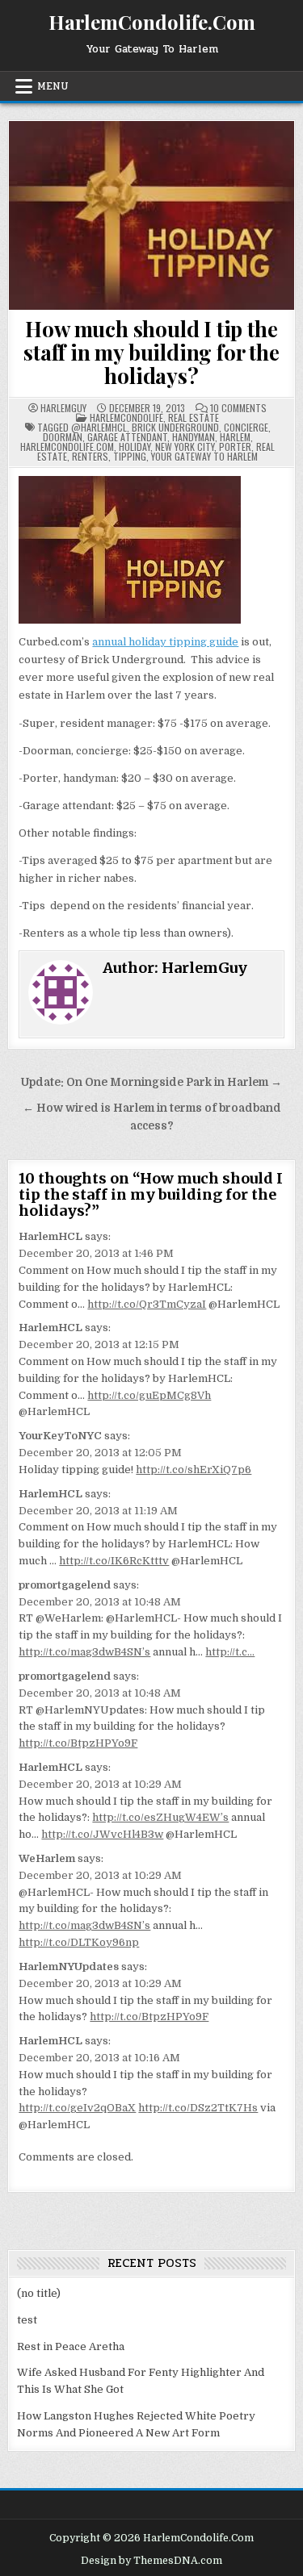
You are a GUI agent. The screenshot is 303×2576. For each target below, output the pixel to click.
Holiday (135, 447)
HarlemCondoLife (126, 418)
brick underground (175, 427)
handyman (194, 437)
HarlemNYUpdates (69, 1966)
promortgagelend (65, 1585)
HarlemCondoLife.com (67, 447)
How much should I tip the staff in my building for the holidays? (151, 352)
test (27, 2320)
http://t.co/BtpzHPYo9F (78, 1743)
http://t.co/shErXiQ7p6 (194, 1470)
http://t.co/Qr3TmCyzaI (147, 1304)
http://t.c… (230, 1652)
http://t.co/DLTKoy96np (79, 1942)
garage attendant (127, 437)
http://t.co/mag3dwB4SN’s (84, 1652)
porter (235, 447)
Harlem (235, 437)
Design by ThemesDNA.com (151, 2561)
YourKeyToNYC (60, 1436)
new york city (185, 447)
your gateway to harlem (204, 456)
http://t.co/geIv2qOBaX (77, 2108)
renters (90, 456)
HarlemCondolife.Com (152, 22)
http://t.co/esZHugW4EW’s (160, 1817)
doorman (63, 437)
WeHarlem (47, 1858)
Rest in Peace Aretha (71, 2346)
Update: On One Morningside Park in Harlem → (151, 1082)
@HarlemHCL (99, 427)
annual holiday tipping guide (165, 642)
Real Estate (194, 418)
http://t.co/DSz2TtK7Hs (198, 2108)
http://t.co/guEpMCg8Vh (149, 1395)
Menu (53, 86)
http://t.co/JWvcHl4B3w (102, 1834)
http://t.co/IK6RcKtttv (114, 1561)
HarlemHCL (50, 1236)
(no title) (39, 2293)
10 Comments (238, 408)
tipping (130, 456)
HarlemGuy (63, 408)
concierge (246, 427)
